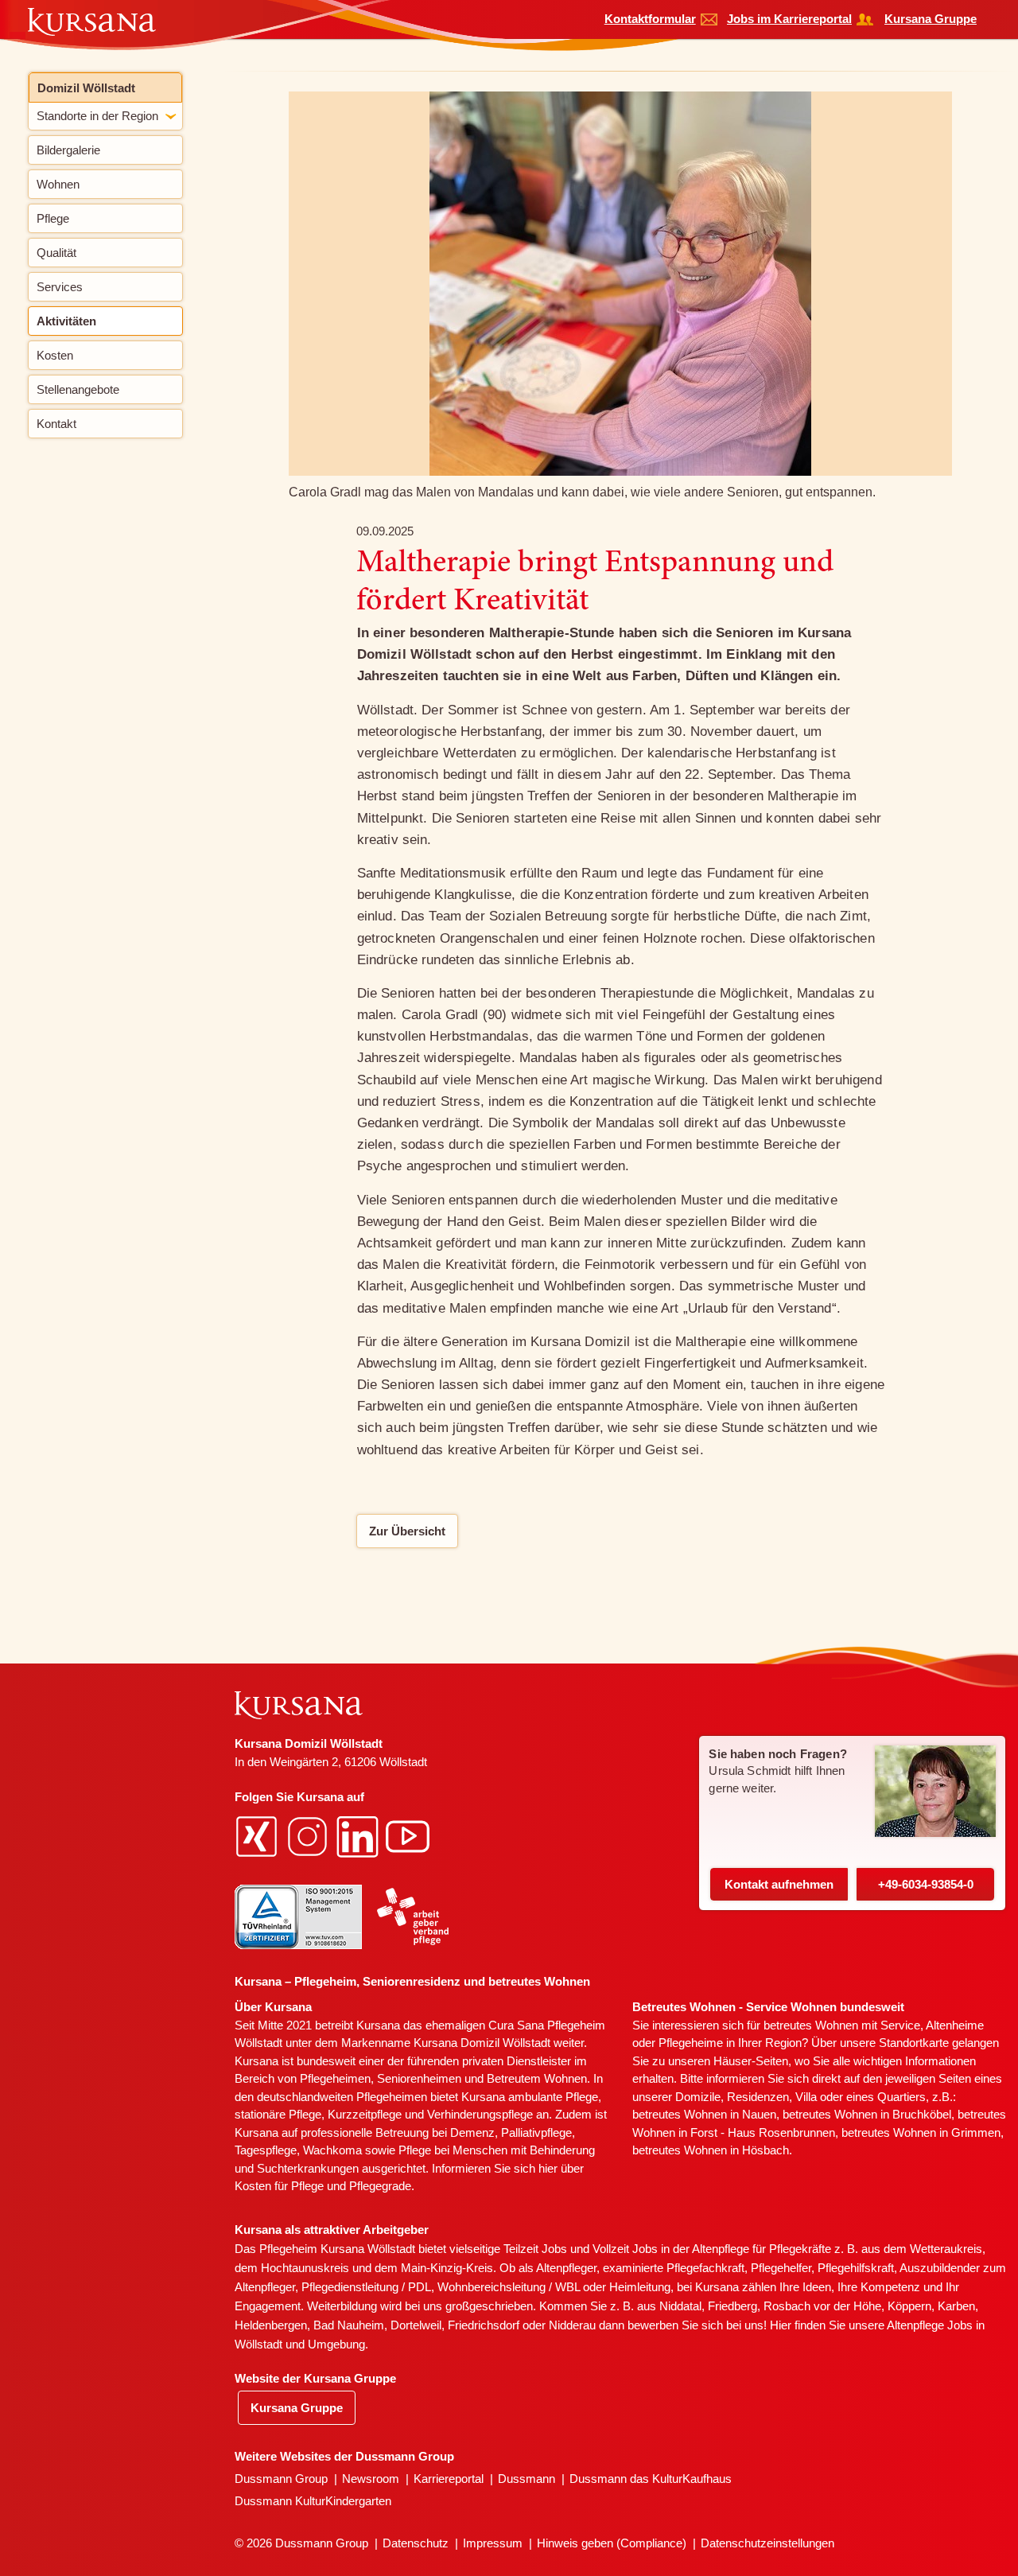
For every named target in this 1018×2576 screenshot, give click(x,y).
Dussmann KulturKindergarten (313, 2501)
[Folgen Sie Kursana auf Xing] (258, 1836)
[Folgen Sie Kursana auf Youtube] (410, 1836)
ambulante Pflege (553, 2097)
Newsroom (371, 2479)
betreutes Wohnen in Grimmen (921, 2132)
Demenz (472, 2132)
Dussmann (526, 2479)
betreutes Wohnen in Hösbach (711, 2150)
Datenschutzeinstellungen (767, 2543)
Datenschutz (416, 2543)
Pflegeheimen (335, 2078)
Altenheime (955, 2025)
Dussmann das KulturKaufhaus (651, 2479)
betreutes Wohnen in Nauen (704, 2114)
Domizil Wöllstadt (86, 88)
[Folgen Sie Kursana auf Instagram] (309, 1836)
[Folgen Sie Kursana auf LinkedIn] (359, 1836)
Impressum (493, 2543)
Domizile (698, 2097)
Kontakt (779, 1884)
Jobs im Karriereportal (789, 19)
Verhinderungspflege (480, 2114)
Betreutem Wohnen (537, 2078)
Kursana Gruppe (931, 19)
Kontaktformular (650, 19)
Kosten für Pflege (279, 2186)
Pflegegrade (380, 2186)
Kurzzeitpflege (365, 2114)
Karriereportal (449, 2479)
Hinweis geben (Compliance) (612, 2543)
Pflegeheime (691, 2043)
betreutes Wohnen (811, 2025)
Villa (806, 2097)
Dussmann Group (281, 2479)
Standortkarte (914, 2043)
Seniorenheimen (419, 2078)
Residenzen (758, 2097)
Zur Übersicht (407, 1531)
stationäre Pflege (278, 2114)
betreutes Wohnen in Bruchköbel (867, 2114)
